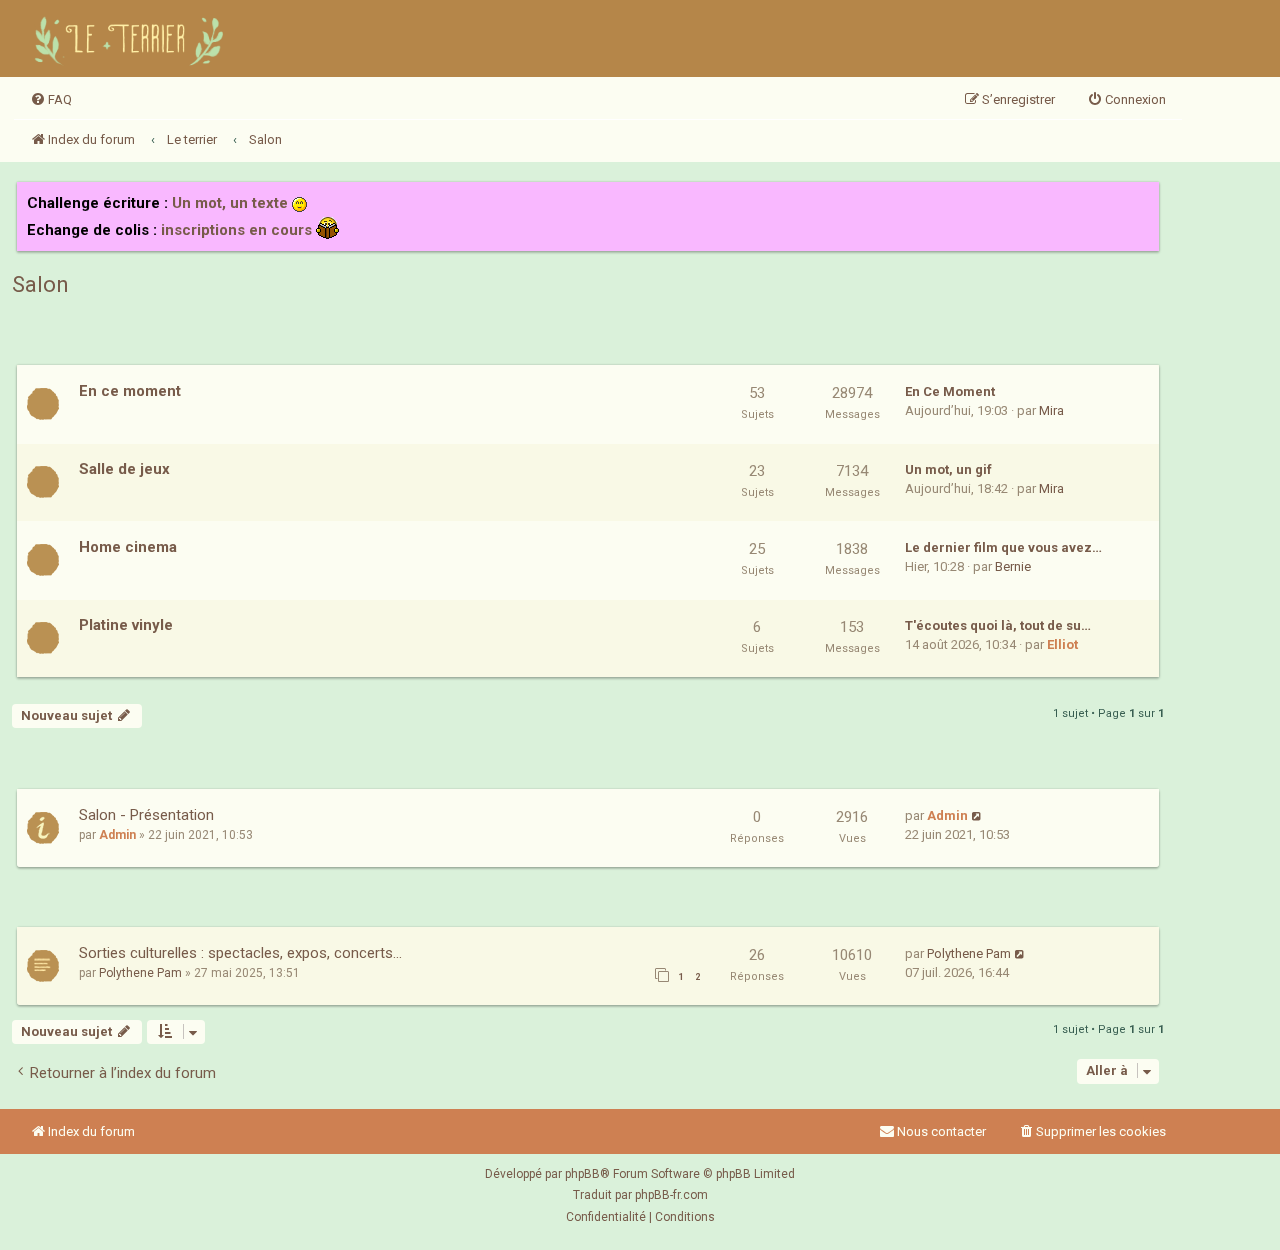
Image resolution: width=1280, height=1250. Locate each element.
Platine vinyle (126, 625)
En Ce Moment (950, 391)
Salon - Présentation (146, 815)
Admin (117, 835)
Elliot (1062, 644)
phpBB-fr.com (671, 1195)
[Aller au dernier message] (977, 815)
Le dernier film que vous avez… (1003, 547)
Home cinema (128, 547)
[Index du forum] (132, 38)
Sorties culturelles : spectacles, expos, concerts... (240, 953)
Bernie (1013, 566)
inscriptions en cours (236, 230)
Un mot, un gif (948, 469)
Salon (40, 284)
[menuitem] (51, 100)
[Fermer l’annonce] (1143, 198)
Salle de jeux (124, 469)
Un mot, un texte (230, 203)
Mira (1051, 410)
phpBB (582, 1174)
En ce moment (130, 391)
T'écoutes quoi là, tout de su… (998, 625)
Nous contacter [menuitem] (941, 1131)
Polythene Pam (140, 973)
